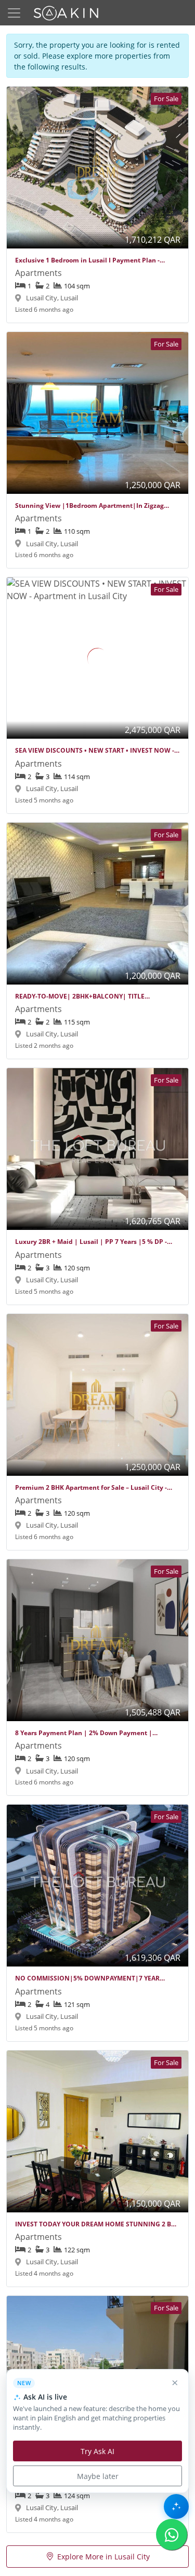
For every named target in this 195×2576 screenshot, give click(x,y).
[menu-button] (14, 13)
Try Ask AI (97, 2451)
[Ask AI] (176, 2506)
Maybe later (98, 2476)
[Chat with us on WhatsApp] (172, 2535)
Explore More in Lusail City (103, 2557)
